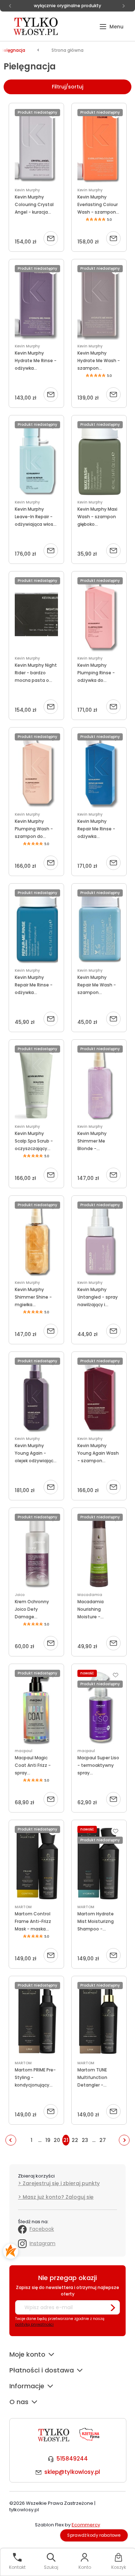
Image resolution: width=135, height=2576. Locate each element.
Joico (20, 1595)
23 (85, 2140)
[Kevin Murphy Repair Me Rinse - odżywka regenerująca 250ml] (99, 771)
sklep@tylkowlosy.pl (72, 2472)
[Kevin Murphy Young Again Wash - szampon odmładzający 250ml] (99, 1395)
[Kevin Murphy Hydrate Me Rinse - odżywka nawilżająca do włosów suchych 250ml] (36, 302)
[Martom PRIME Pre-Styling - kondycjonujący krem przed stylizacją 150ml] (36, 2019)
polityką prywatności (34, 2324)
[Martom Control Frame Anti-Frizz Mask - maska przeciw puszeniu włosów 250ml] (36, 1863)
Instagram (42, 2243)
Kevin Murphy (27, 190)
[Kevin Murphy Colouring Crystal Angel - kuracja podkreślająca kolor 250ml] (36, 146)
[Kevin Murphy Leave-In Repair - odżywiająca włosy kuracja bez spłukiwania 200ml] (36, 459)
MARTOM (23, 1907)
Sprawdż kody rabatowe (94, 2535)
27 (103, 2140)
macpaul (24, 1751)
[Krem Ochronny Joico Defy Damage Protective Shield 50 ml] (36, 1551)
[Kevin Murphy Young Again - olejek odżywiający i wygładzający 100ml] (36, 1395)
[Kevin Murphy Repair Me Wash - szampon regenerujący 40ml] (99, 927)
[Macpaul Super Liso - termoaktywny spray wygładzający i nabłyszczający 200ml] (99, 1707)
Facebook (42, 2229)
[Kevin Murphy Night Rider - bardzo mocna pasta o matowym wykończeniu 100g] (36, 615)
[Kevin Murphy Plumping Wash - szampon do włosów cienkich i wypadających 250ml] (36, 771)
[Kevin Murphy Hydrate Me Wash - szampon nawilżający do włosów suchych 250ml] (99, 302)
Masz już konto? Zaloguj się (58, 2197)
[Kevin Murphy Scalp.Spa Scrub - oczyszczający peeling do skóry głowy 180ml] (36, 1083)
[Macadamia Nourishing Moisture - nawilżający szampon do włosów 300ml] (99, 1551)
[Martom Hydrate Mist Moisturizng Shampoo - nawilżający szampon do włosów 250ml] (99, 1863)
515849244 (72, 2459)
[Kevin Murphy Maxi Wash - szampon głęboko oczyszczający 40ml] (99, 459)
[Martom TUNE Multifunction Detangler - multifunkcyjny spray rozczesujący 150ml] (99, 2019)
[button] (111, 27)
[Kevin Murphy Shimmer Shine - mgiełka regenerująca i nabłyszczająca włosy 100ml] (36, 1239)
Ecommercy (86, 2525)
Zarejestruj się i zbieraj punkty (61, 2183)
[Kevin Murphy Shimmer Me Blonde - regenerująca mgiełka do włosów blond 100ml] (99, 1083)
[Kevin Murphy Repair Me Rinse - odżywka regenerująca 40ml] (36, 927)
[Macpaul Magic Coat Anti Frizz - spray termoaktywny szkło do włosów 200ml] (36, 1707)
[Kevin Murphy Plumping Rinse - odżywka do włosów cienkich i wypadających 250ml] (99, 615)
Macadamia (90, 1595)
